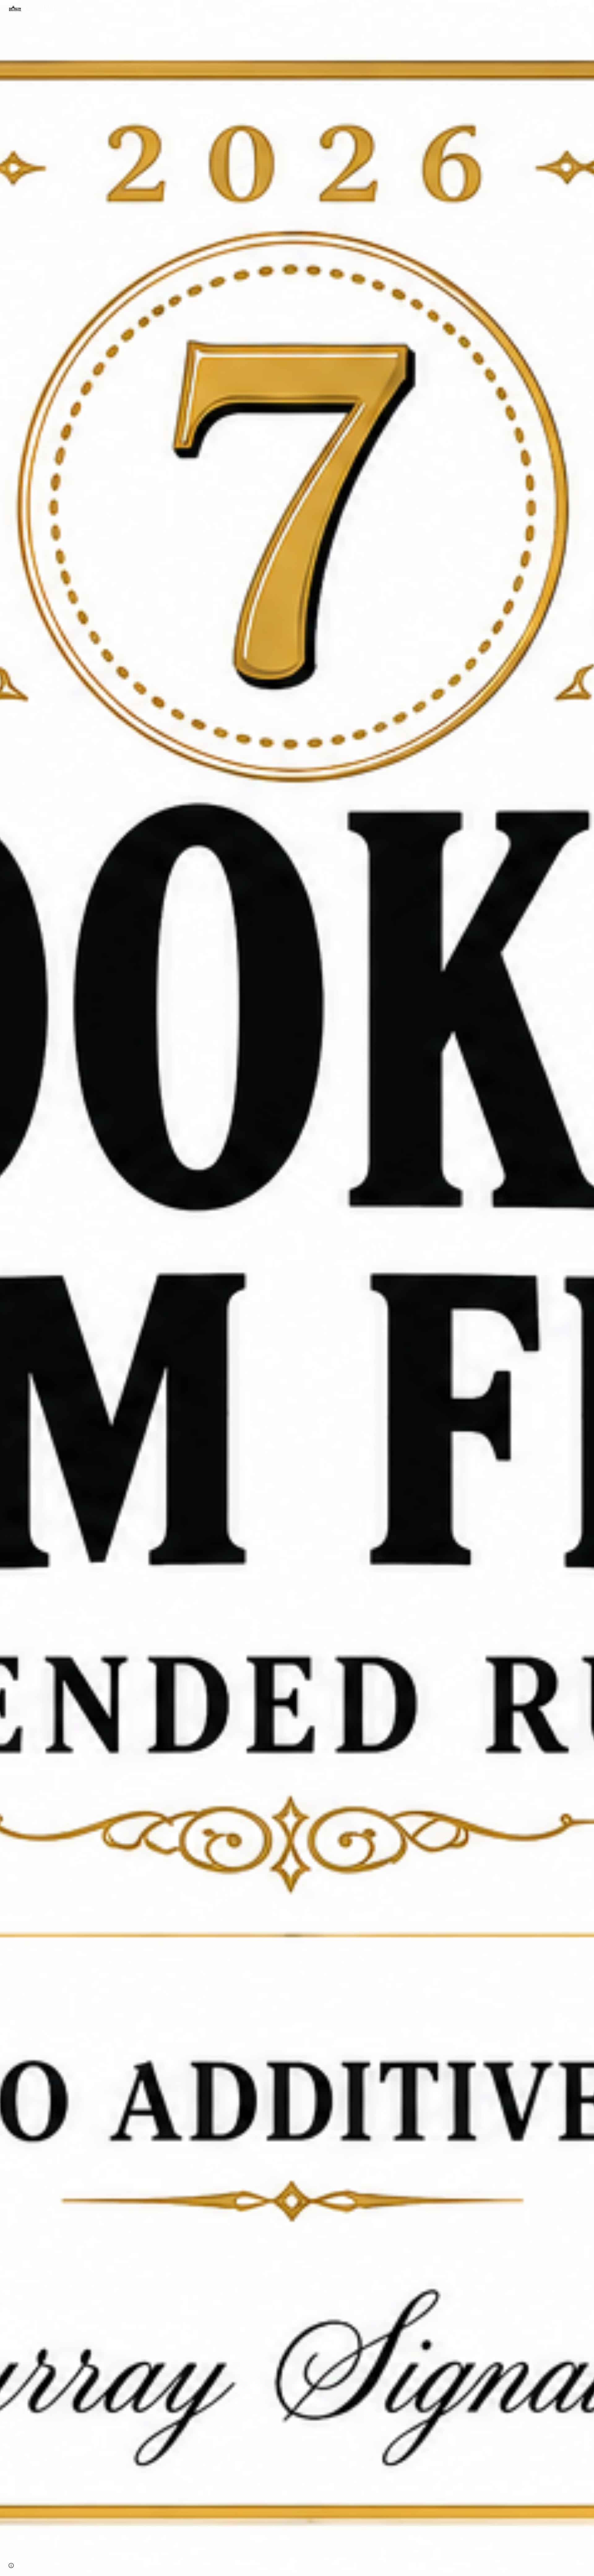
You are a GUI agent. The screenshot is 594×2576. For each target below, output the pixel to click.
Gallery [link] (517, 9)
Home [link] (493, 9)
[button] (587, 9)
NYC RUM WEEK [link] (555, 9)
